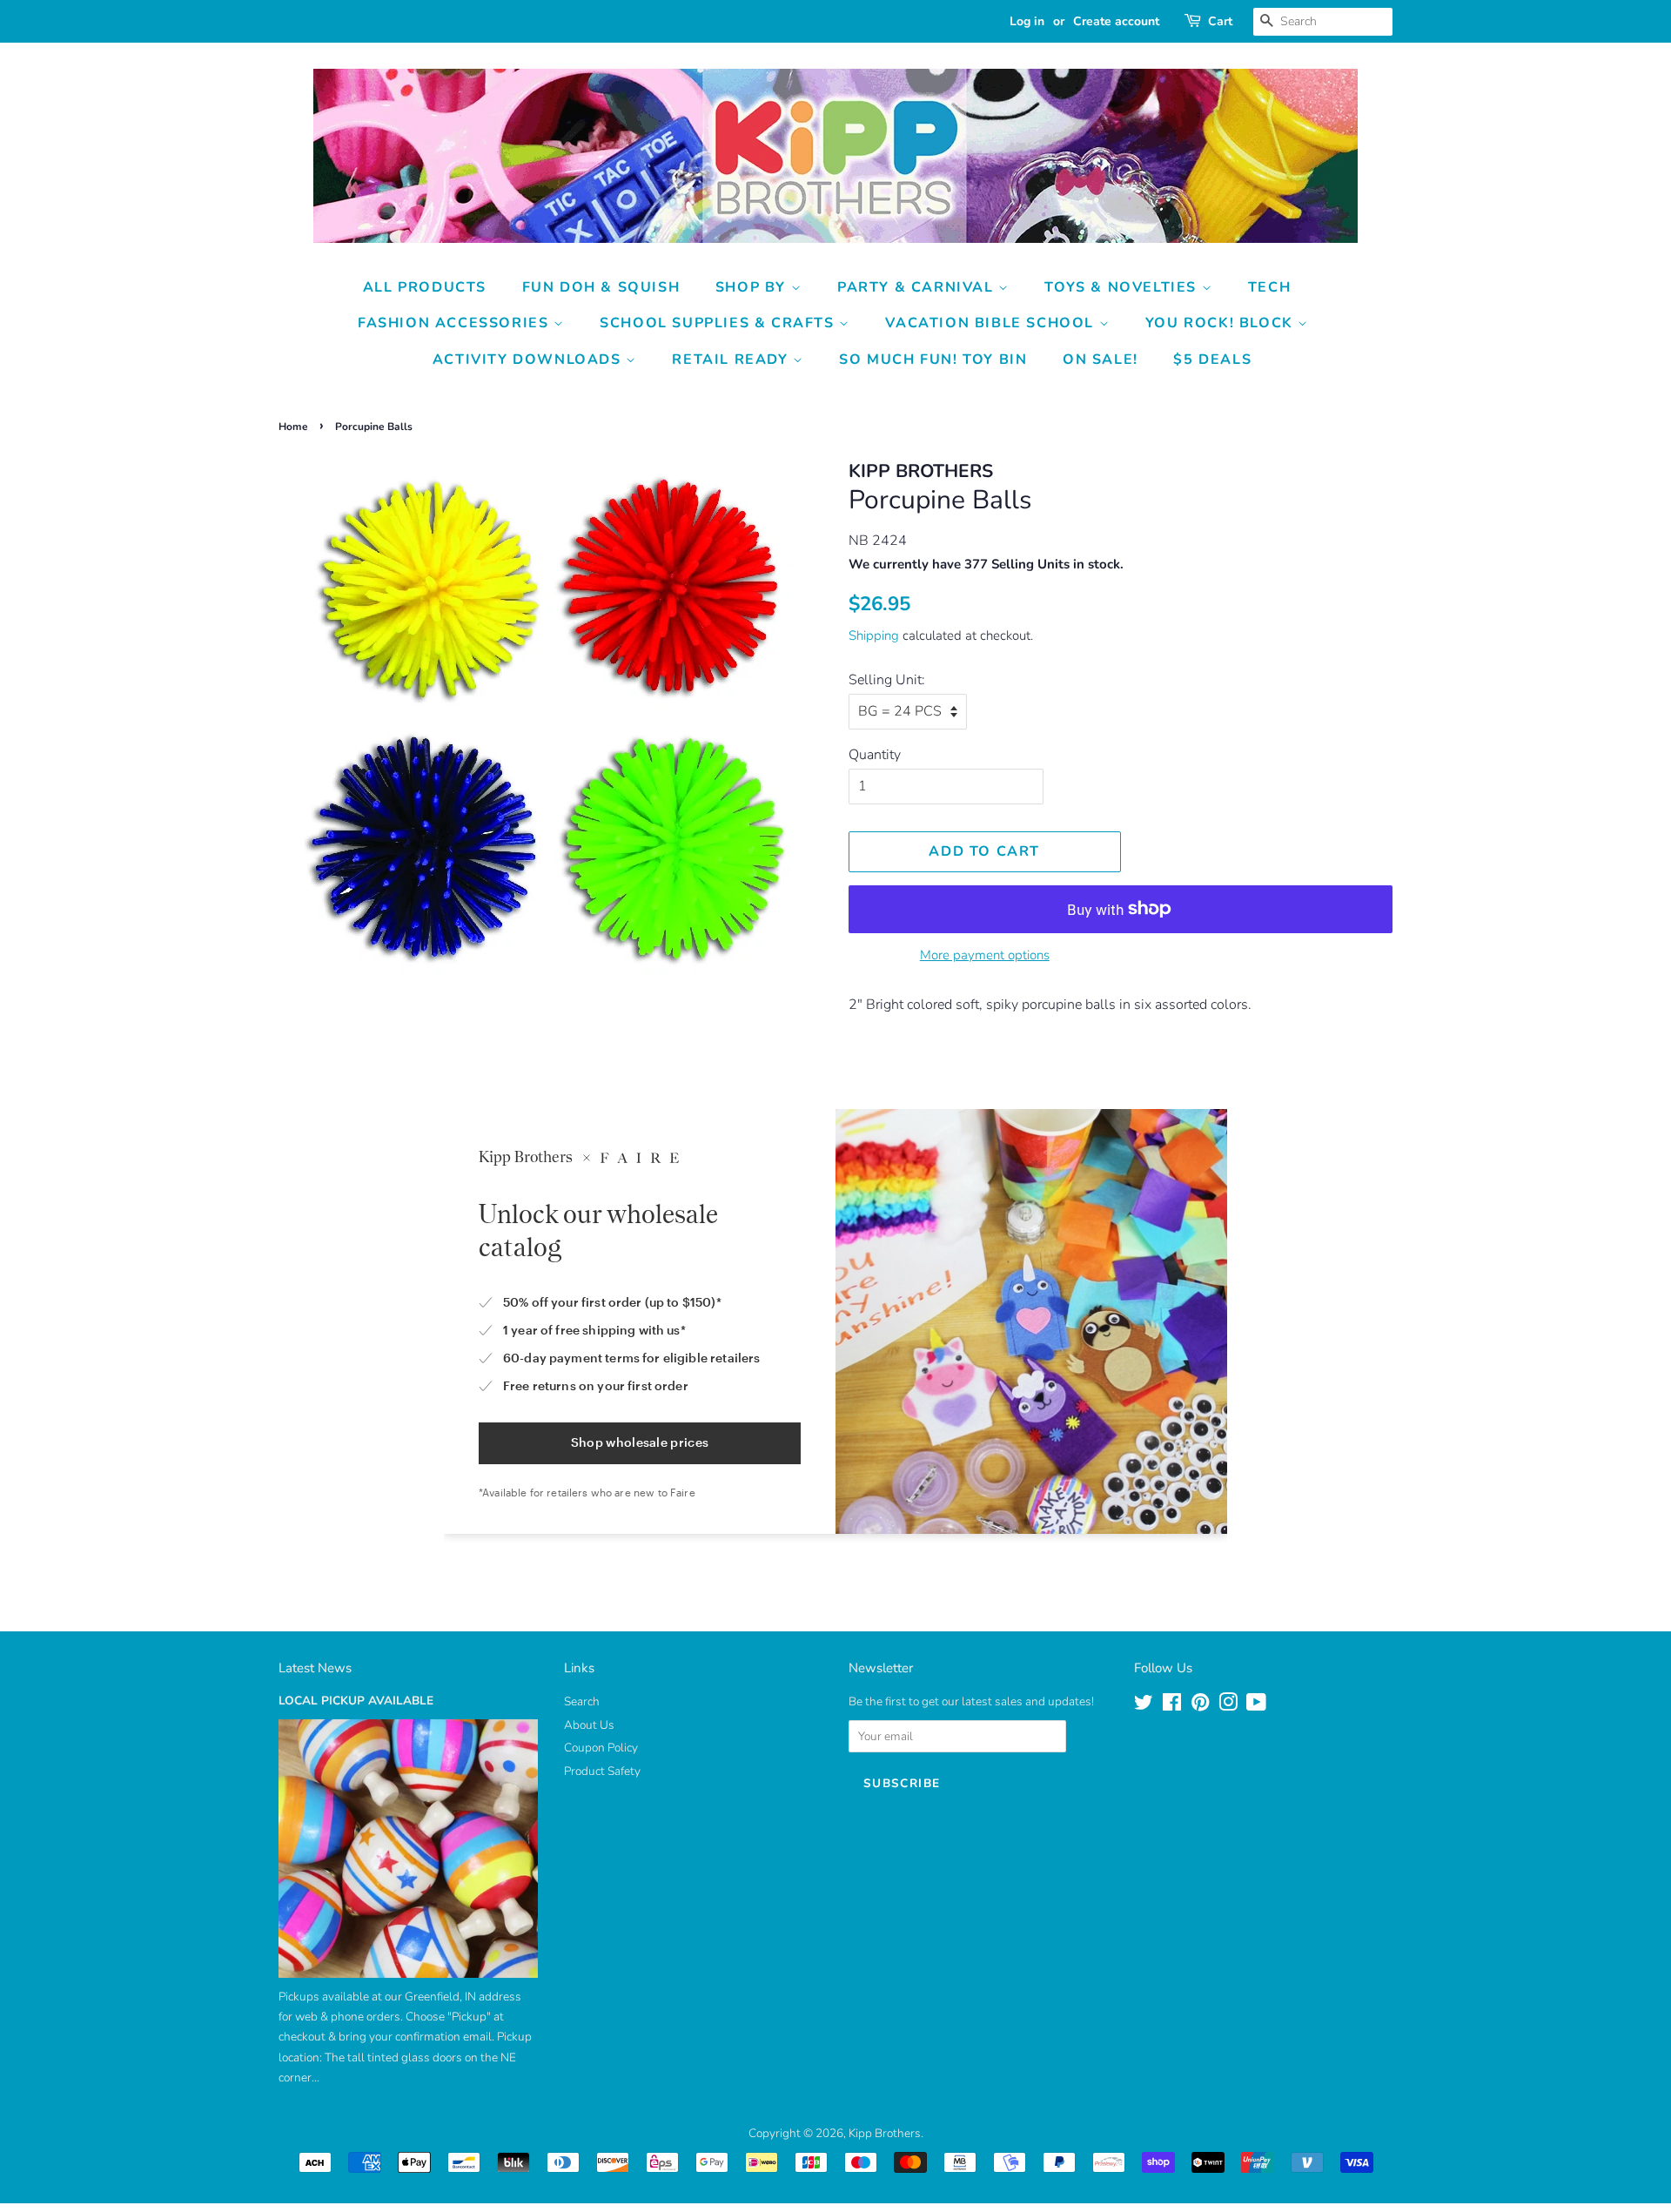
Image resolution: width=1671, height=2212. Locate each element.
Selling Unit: (887, 680)
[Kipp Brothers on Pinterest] (1200, 1706)
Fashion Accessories (456, 323)
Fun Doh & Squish (601, 287)
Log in (1027, 21)
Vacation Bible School (992, 323)
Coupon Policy (601, 1748)
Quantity (875, 755)
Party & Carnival (918, 287)
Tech (1269, 287)
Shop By (753, 287)
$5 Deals (1212, 360)
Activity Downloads (529, 360)
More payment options (985, 955)
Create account (1116, 21)
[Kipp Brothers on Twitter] (1144, 1706)
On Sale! (1101, 360)
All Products (425, 287)
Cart (1220, 21)
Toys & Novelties (1123, 287)
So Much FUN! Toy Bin (933, 360)
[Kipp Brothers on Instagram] (1228, 1706)
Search (582, 1701)
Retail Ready (732, 360)
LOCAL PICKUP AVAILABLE (356, 1701)
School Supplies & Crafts (719, 323)
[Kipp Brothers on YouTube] (1256, 1706)
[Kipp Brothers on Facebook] (1172, 1706)
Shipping (874, 635)
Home (293, 427)
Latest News (315, 1668)
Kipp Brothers (885, 2133)
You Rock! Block (1222, 323)
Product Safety (602, 1771)
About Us (589, 1725)
